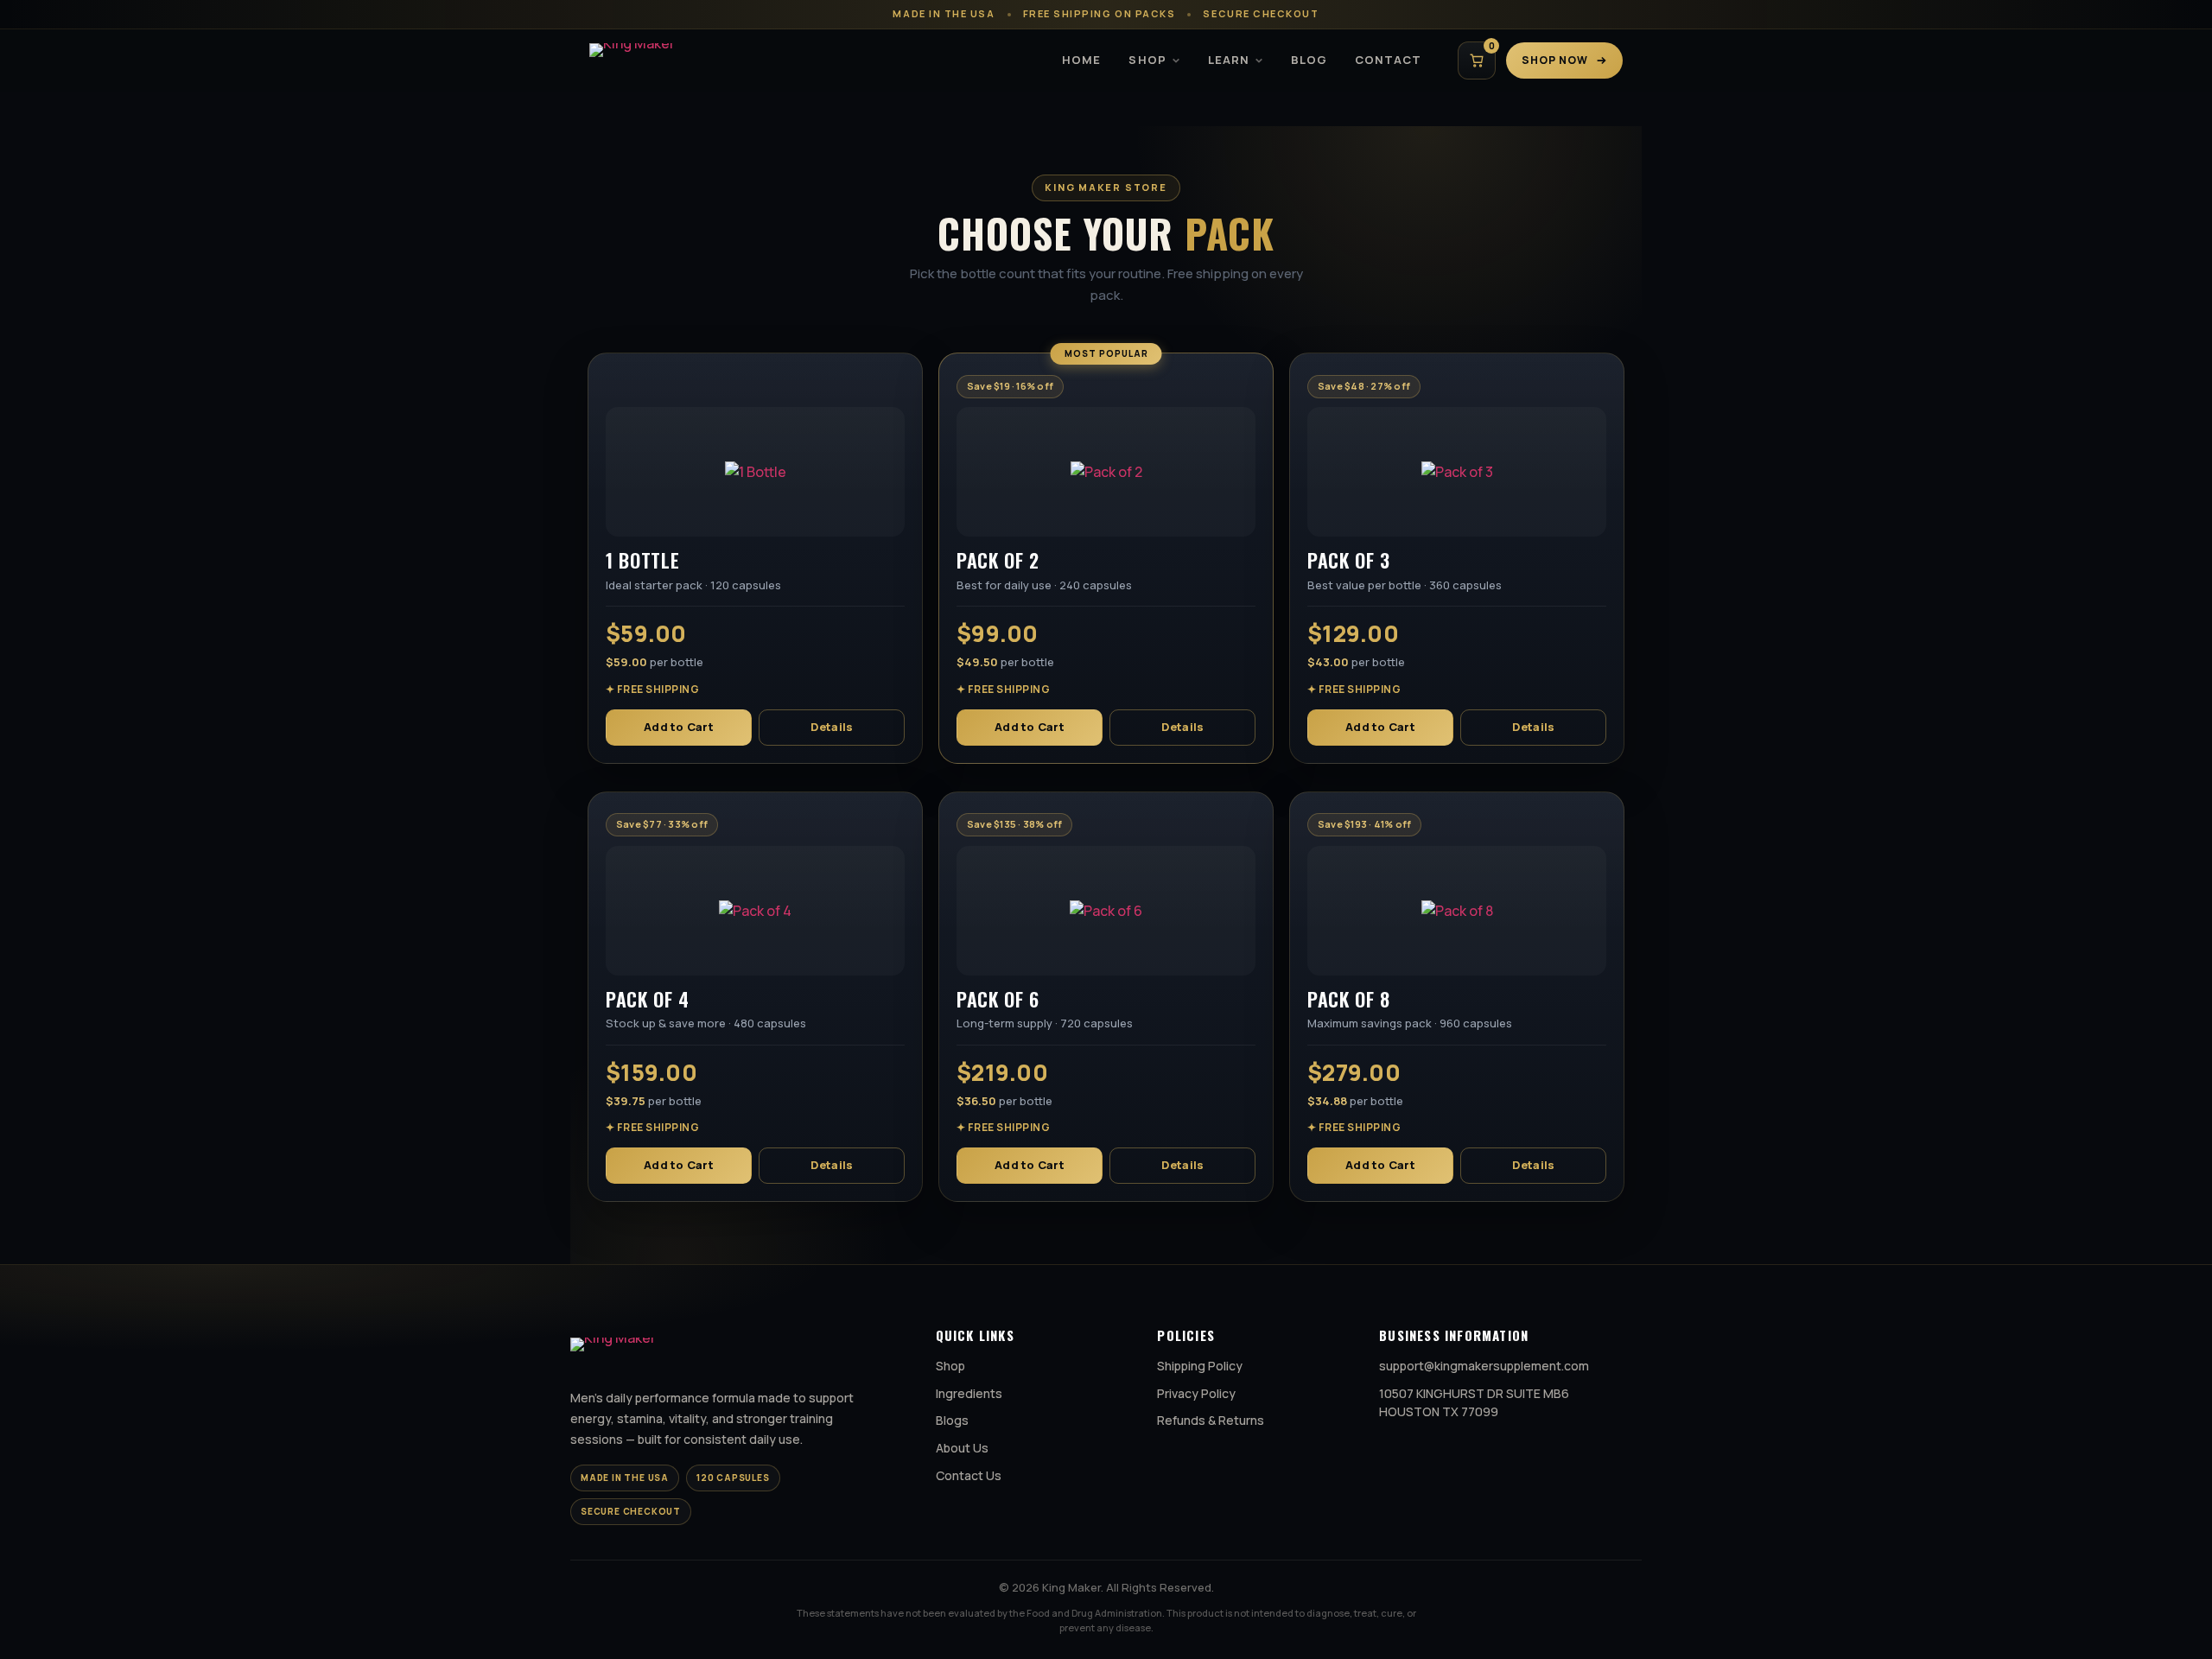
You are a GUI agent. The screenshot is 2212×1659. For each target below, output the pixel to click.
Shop (1147, 60)
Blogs (952, 1420)
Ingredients (969, 1393)
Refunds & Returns (1211, 1420)
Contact (1388, 60)
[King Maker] (662, 60)
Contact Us (969, 1475)
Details (832, 727)
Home (1081, 60)
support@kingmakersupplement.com (1484, 1366)
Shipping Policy (1200, 1366)
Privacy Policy (1196, 1393)
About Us (962, 1448)
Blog (1309, 60)
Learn (1229, 60)
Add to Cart (679, 727)
